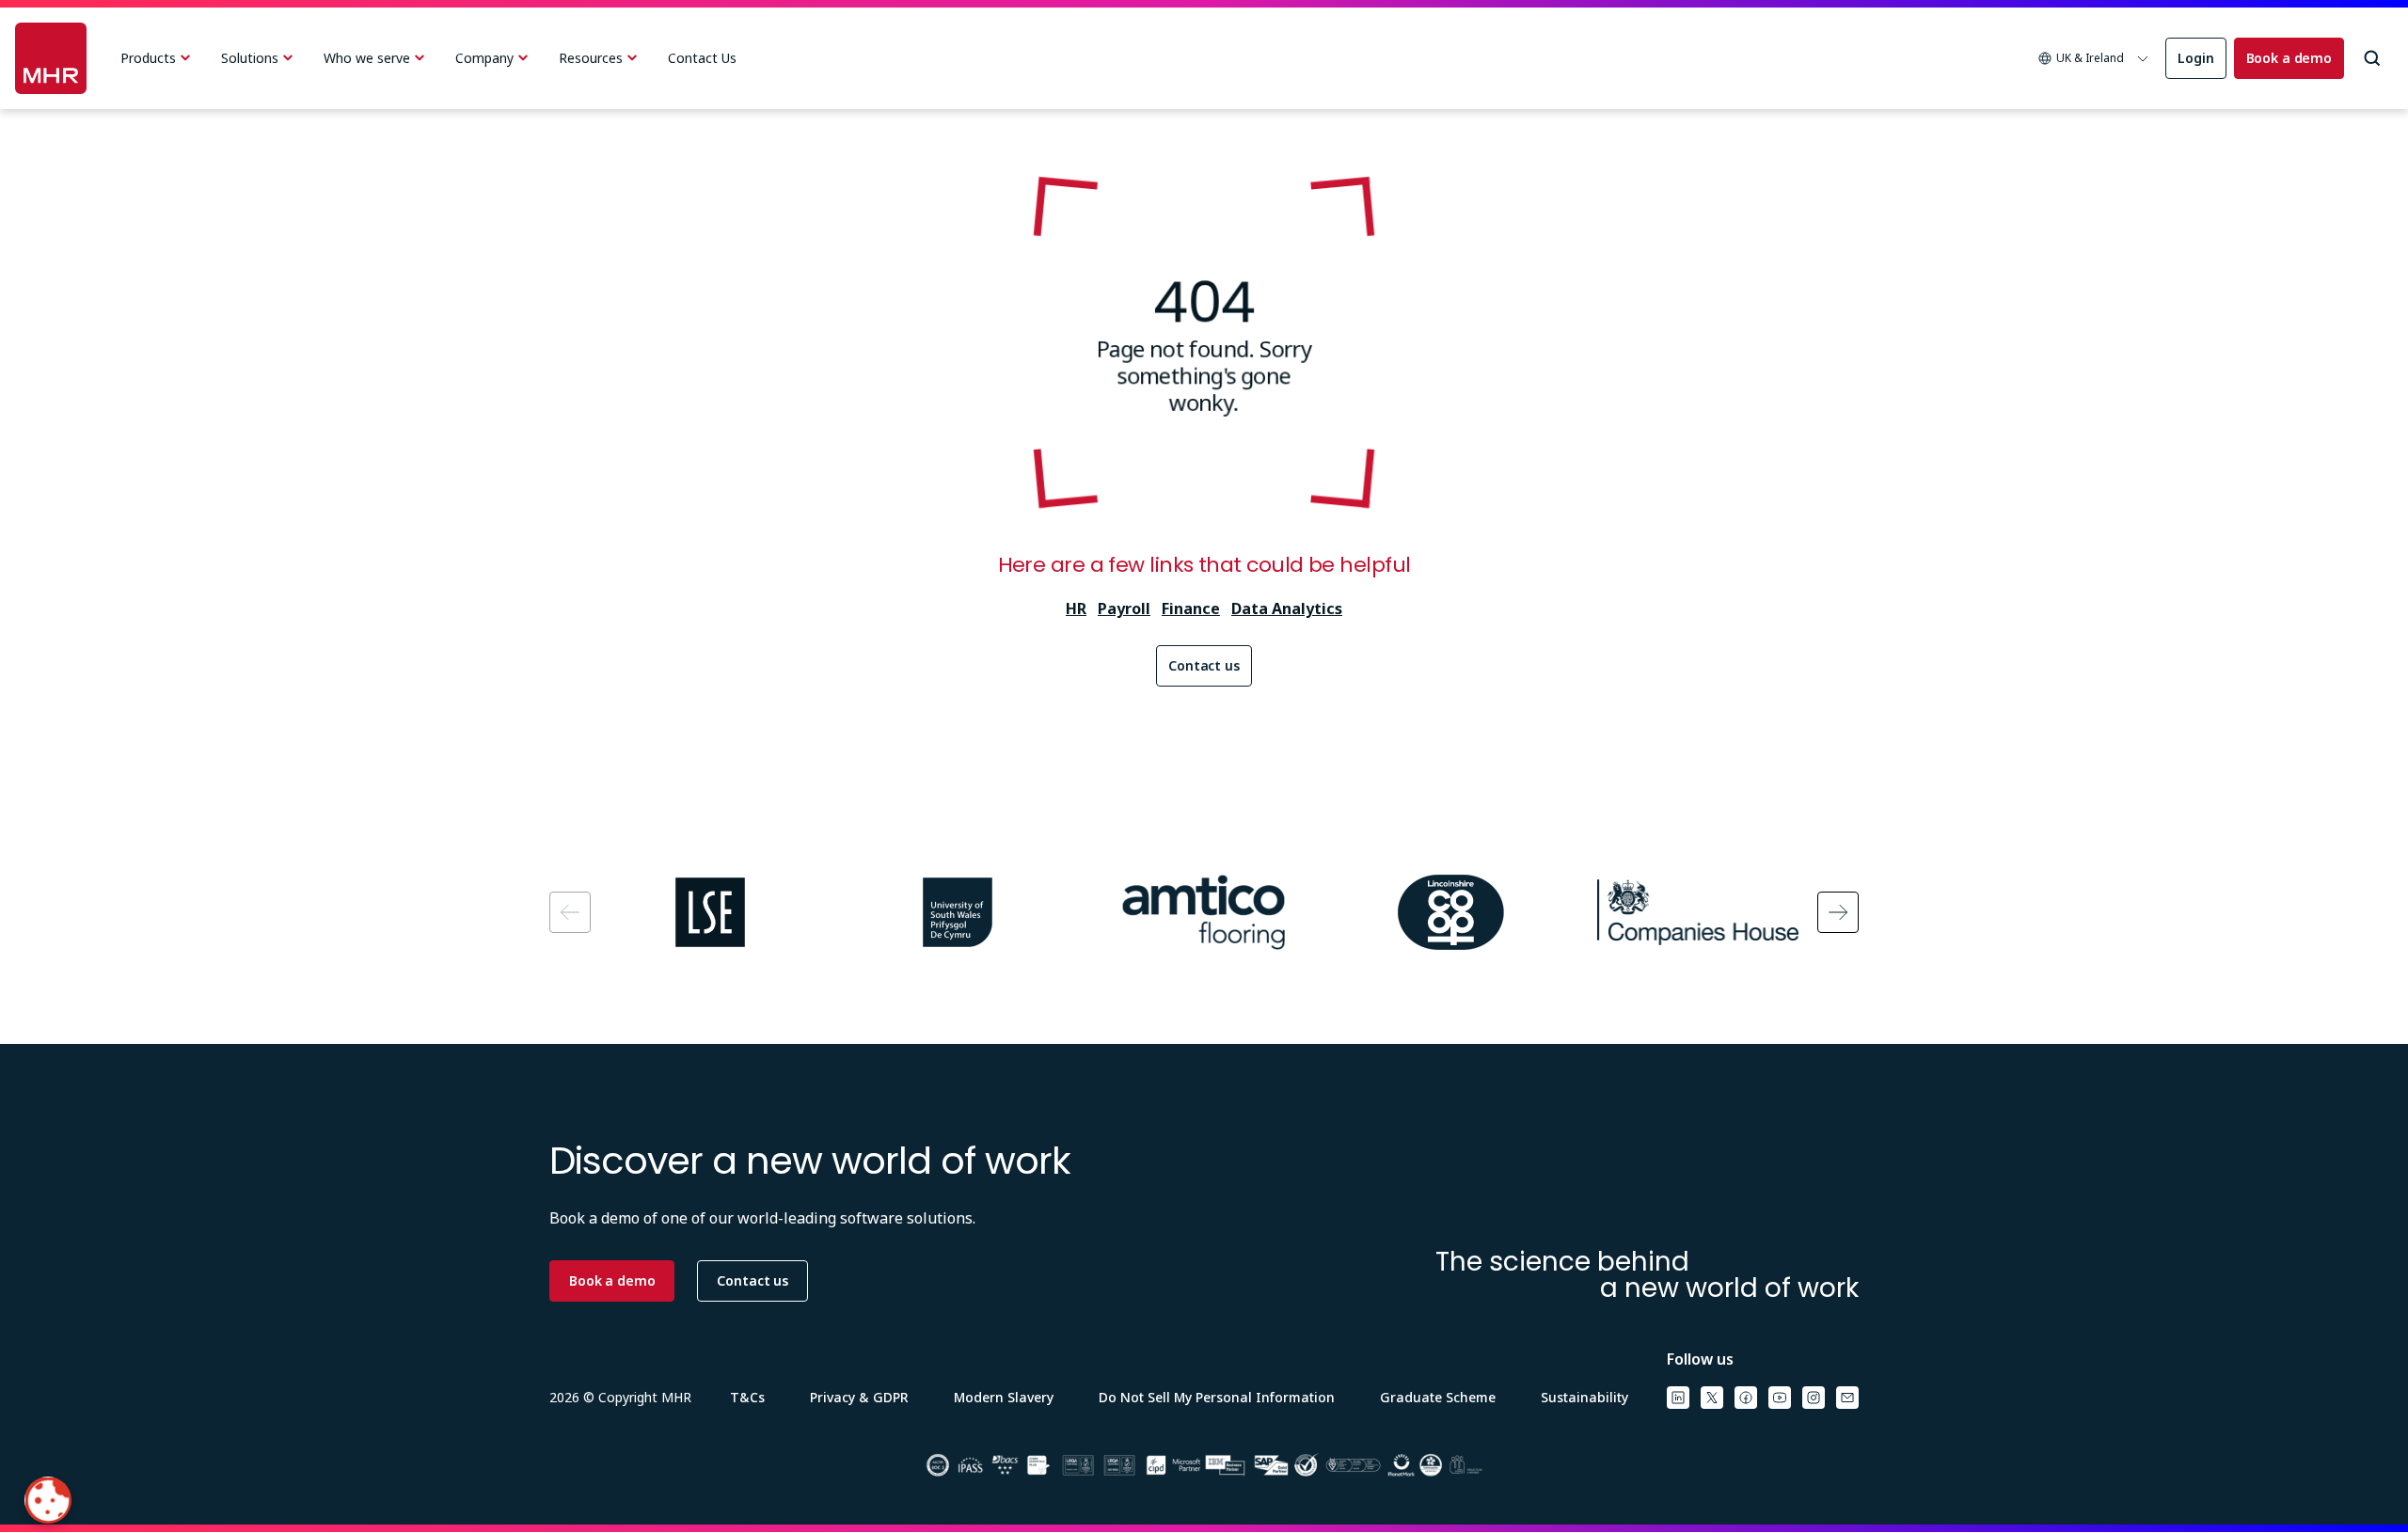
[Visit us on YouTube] (1780, 1398)
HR (1076, 608)
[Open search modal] (2372, 58)
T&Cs (747, 1397)
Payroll (1124, 608)
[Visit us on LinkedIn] (1678, 1398)
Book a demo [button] (612, 1280)
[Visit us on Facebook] (1746, 1398)
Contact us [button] (752, 1280)
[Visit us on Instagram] (1814, 1398)
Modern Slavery (1004, 1397)
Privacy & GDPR (859, 1397)
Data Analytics (1287, 608)
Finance (1191, 608)
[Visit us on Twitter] (1712, 1398)
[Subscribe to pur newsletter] (1847, 1398)
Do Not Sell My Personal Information (1217, 1397)
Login (2195, 58)
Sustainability (1584, 1397)
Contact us (1204, 665)
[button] (2094, 58)
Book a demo (2289, 58)
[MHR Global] (51, 58)
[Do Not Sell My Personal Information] (48, 1500)
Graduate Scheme (1438, 1397)
